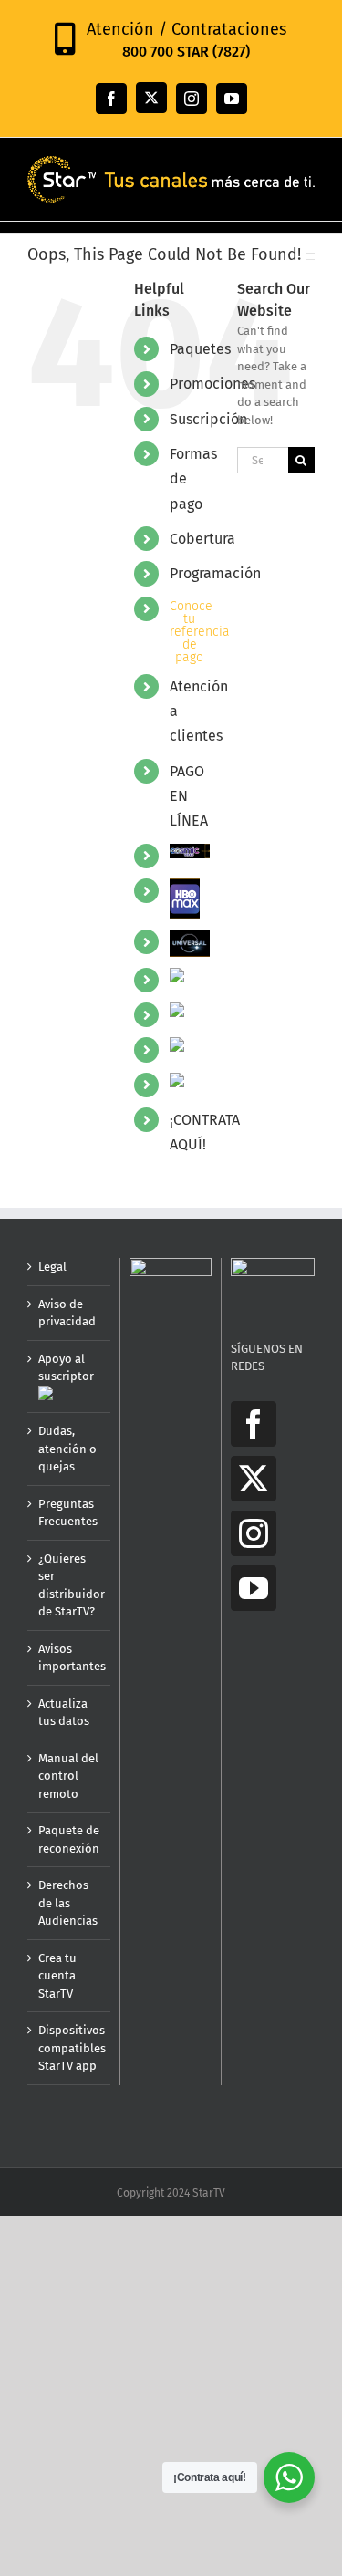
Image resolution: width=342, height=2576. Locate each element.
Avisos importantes (70, 1658)
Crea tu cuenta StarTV (57, 1976)
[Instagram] (254, 1533)
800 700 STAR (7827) (186, 52)
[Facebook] (254, 1424)
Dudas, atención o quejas (67, 1449)
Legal (52, 1267)
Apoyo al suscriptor (66, 1368)
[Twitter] (254, 1479)
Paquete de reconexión (69, 1839)
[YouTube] (254, 1588)
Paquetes (200, 349)
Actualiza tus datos (64, 1713)
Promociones (212, 384)
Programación (215, 573)
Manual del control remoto (68, 1776)
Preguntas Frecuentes (68, 1513)
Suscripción (208, 419)
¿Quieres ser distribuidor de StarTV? (70, 1585)
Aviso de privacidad (67, 1313)
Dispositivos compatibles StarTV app (70, 2048)
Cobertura (202, 539)
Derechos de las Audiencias (68, 1903)
